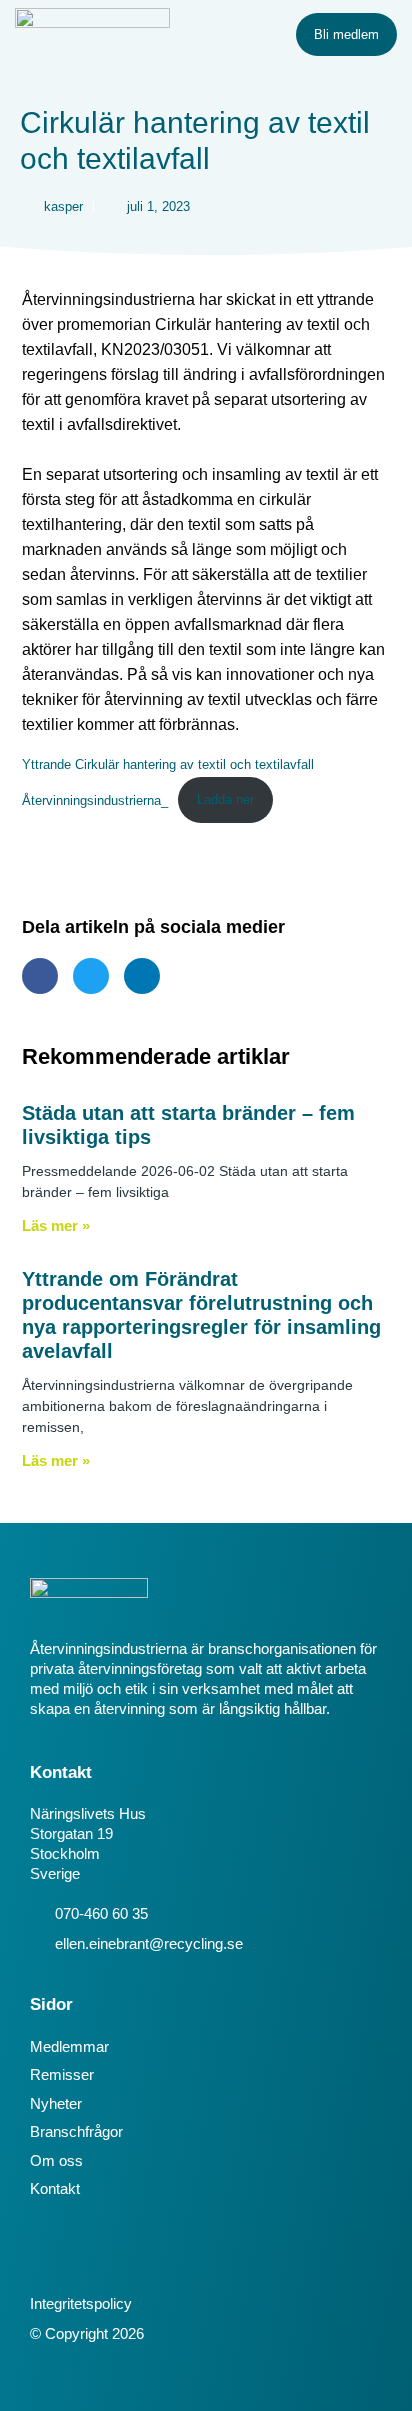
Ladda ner (225, 799)
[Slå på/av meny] (249, 35)
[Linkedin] (46, 2257)
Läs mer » (56, 1225)
